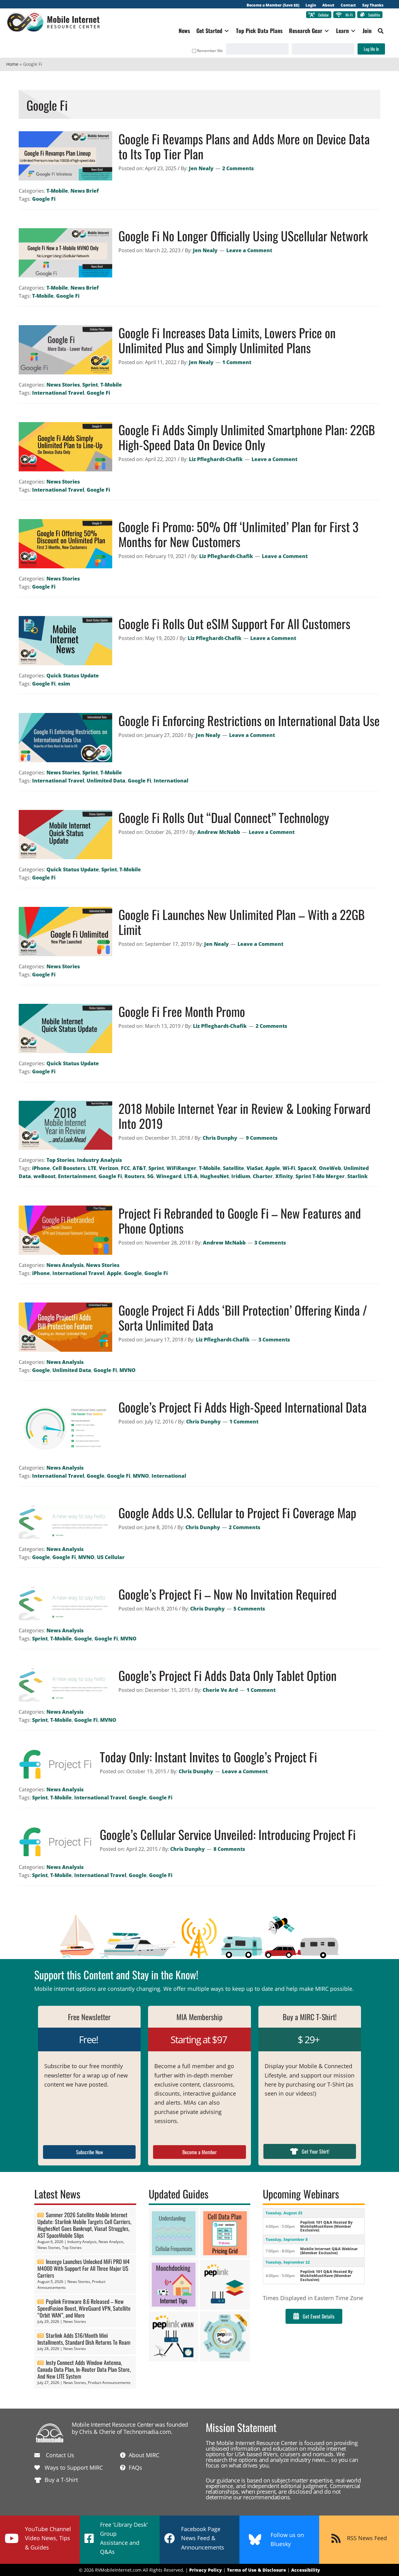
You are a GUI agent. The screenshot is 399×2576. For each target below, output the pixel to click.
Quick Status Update (73, 676)
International (171, 781)
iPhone (41, 1168)
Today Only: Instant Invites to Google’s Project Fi (208, 1757)
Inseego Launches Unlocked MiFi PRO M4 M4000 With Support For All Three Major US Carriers (84, 2268)
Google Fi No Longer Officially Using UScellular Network (243, 236)
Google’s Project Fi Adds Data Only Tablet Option (228, 1675)
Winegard (169, 1176)
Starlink (358, 1176)
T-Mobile (57, 191)
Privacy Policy (206, 2570)
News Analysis (65, 1265)
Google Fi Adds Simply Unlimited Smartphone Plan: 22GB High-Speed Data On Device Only (247, 437)
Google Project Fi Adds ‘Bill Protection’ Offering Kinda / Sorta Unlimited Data (243, 1317)
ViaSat (255, 1168)
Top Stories (60, 1160)
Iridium (241, 1176)
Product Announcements (109, 2383)
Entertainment (77, 1176)
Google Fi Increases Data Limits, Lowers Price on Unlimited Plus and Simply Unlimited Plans (227, 340)
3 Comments (270, 1243)
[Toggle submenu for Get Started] (227, 31)
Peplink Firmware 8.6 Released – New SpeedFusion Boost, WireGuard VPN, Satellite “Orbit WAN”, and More (84, 2308)
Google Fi (44, 199)
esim (64, 684)
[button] (381, 31)
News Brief (85, 191)
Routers (135, 1176)
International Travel (58, 393)
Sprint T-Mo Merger (320, 1176)
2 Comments (238, 168)
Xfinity (284, 1176)
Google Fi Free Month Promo (182, 1011)
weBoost (44, 1176)
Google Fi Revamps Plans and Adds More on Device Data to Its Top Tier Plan (244, 146)
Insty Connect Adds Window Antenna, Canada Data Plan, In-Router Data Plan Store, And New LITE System (84, 2369)
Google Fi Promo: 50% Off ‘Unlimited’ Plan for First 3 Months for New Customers (238, 534)
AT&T (139, 1168)
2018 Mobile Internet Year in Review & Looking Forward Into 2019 (245, 1116)
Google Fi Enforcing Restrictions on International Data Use (249, 720)
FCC (125, 1168)
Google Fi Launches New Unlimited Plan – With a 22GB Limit (242, 922)
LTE (92, 1168)
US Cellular (111, 1557)
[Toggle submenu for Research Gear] (327, 31)
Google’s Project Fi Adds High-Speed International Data (243, 1407)
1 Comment (237, 362)
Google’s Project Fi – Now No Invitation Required (228, 1594)
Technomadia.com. (148, 2432)
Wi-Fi (289, 1168)
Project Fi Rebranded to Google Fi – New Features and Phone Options (240, 1221)
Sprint (90, 385)
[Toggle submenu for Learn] (353, 31)
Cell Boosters (69, 1168)
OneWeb (330, 1168)
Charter (263, 1176)
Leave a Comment (249, 250)
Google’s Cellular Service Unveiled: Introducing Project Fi (228, 1834)
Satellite (233, 1168)
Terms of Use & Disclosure (257, 2570)
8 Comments (229, 1849)
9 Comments (262, 1138)
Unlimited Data (106, 781)
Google (133, 1273)
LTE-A (191, 1176)
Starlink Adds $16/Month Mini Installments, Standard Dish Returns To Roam (84, 2339)
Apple (273, 1168)
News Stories (63, 385)
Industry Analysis (99, 1160)
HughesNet (214, 1176)
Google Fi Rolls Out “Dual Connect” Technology (224, 817)
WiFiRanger (181, 1168)
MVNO (127, 1370)
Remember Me (210, 51)
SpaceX (307, 1168)
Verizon (109, 1168)
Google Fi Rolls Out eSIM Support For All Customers (234, 624)
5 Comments (249, 1609)
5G (150, 1176)
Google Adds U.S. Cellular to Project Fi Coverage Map (237, 1513)
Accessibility (306, 2570)
